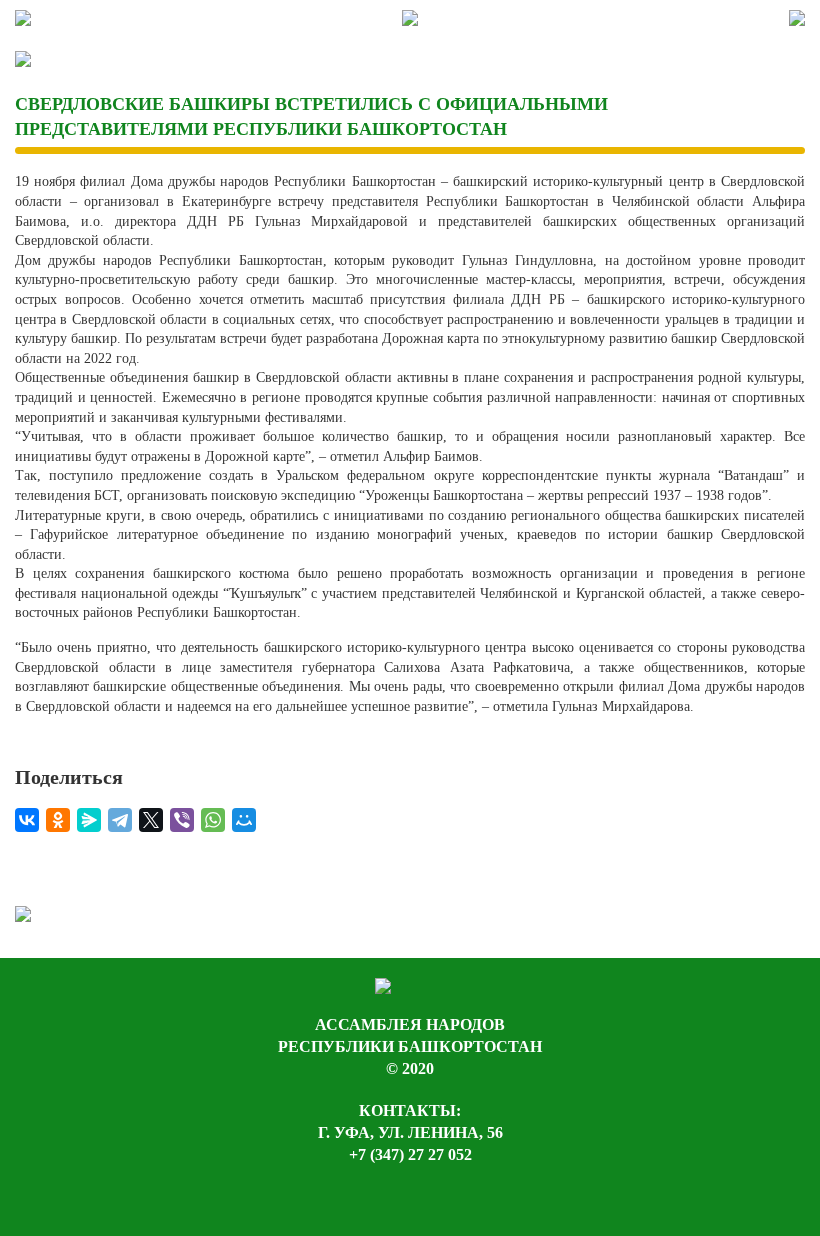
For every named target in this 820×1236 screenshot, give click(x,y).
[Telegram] (120, 820)
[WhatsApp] (213, 820)
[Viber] (182, 820)
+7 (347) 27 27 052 (410, 1154)
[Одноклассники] (58, 820)
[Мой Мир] (244, 820)
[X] (151, 820)
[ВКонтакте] (27, 820)
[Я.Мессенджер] (89, 820)
